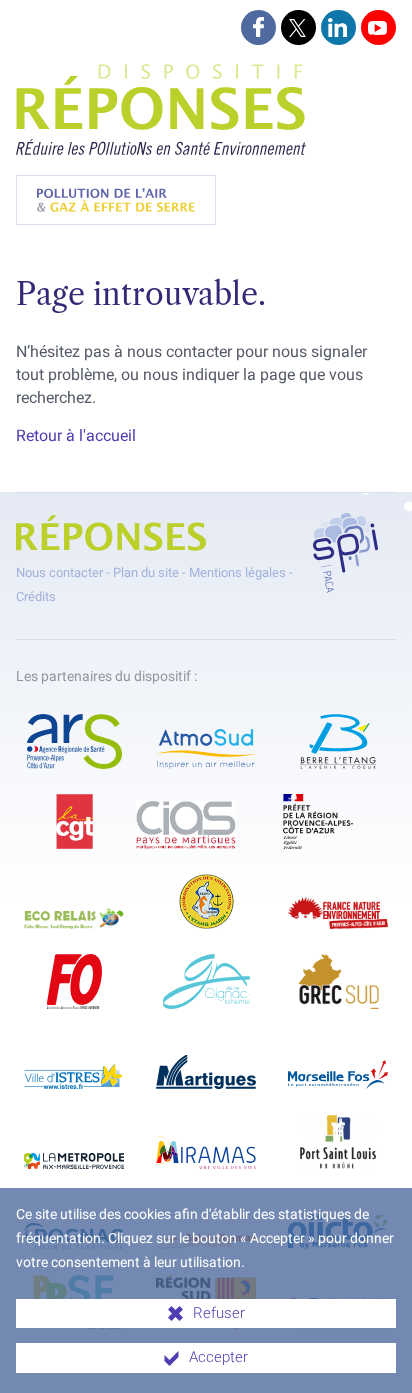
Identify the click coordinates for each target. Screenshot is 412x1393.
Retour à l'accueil (76, 435)
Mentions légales (237, 572)
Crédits (36, 596)
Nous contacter (59, 572)
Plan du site (146, 572)
